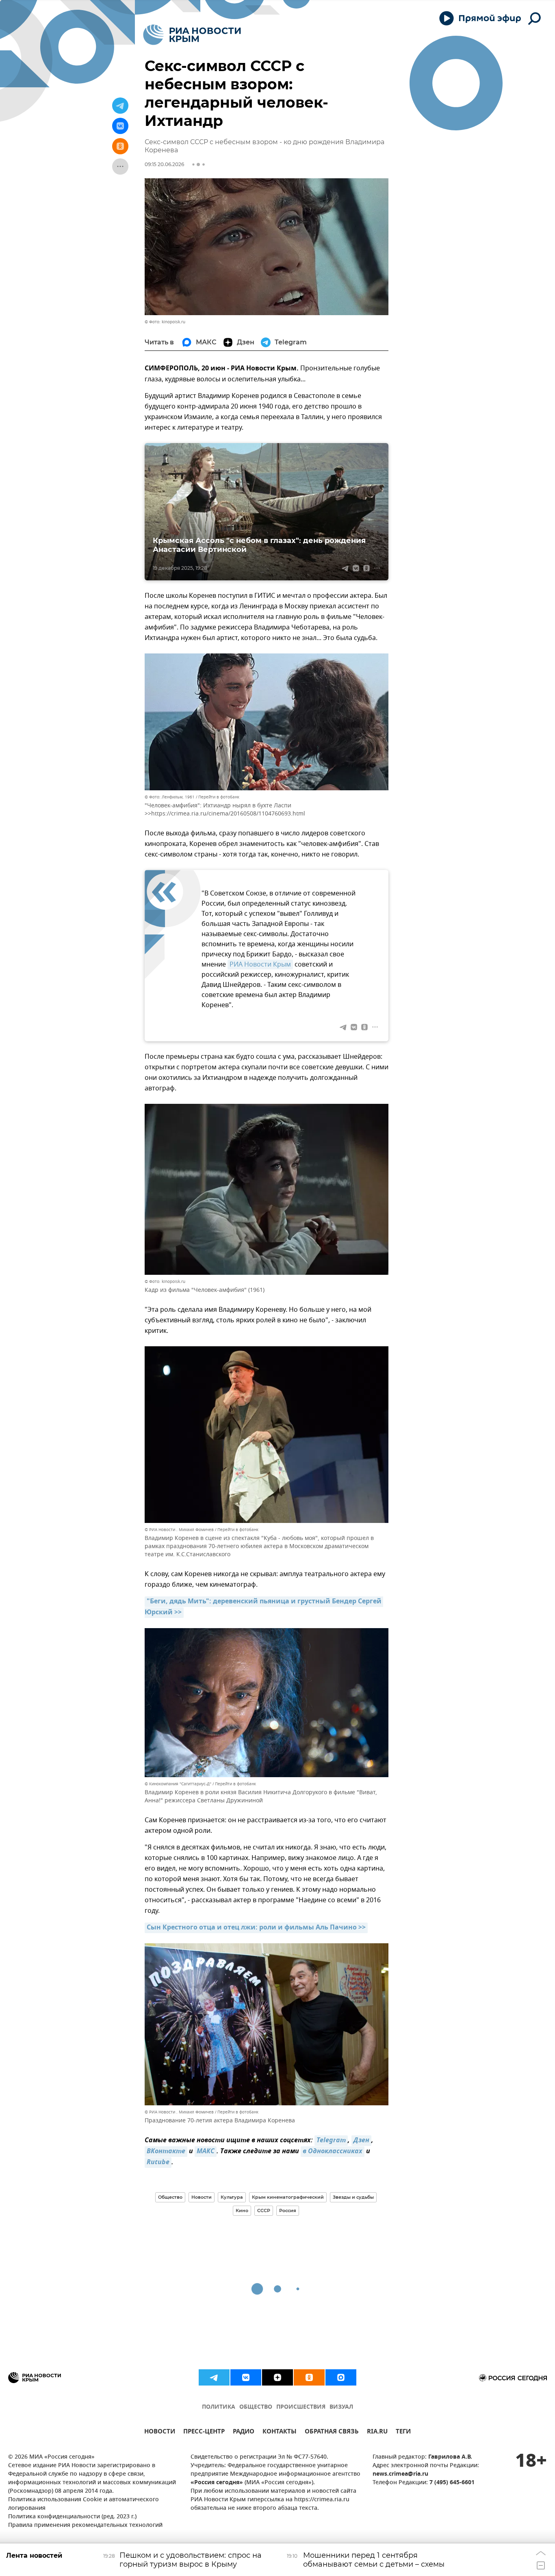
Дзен (361, 2141)
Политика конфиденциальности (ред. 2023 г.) (72, 2517)
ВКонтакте (166, 2152)
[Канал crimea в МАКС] (341, 2377)
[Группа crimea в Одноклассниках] (309, 2377)
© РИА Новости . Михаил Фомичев (179, 1530)
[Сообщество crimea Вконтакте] (246, 2377)
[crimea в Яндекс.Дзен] (277, 2377)
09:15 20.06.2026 (164, 164)
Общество (170, 2197)
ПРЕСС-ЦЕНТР (204, 2432)
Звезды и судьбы (353, 2197)
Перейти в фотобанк (219, 797)
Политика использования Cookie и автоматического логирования (83, 2504)
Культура (232, 2197)
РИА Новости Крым (260, 965)
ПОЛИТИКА (219, 2407)
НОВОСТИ (160, 2432)
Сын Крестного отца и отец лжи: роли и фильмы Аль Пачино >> (256, 1928)
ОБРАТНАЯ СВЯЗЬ (332, 2432)
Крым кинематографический (288, 2197)
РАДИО (244, 2432)
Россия (288, 2210)
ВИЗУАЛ (341, 2407)
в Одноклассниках (333, 2152)
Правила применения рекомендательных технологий (85, 2525)
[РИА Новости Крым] (192, 35)
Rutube (158, 2163)
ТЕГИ (403, 2432)
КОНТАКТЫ (280, 2432)
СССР (264, 2210)
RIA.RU (377, 2432)
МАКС (206, 2152)
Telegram (331, 2141)
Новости (202, 2197)
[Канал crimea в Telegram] (214, 2377)
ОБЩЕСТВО (256, 2407)
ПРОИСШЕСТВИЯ (301, 2407)
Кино (242, 2210)
